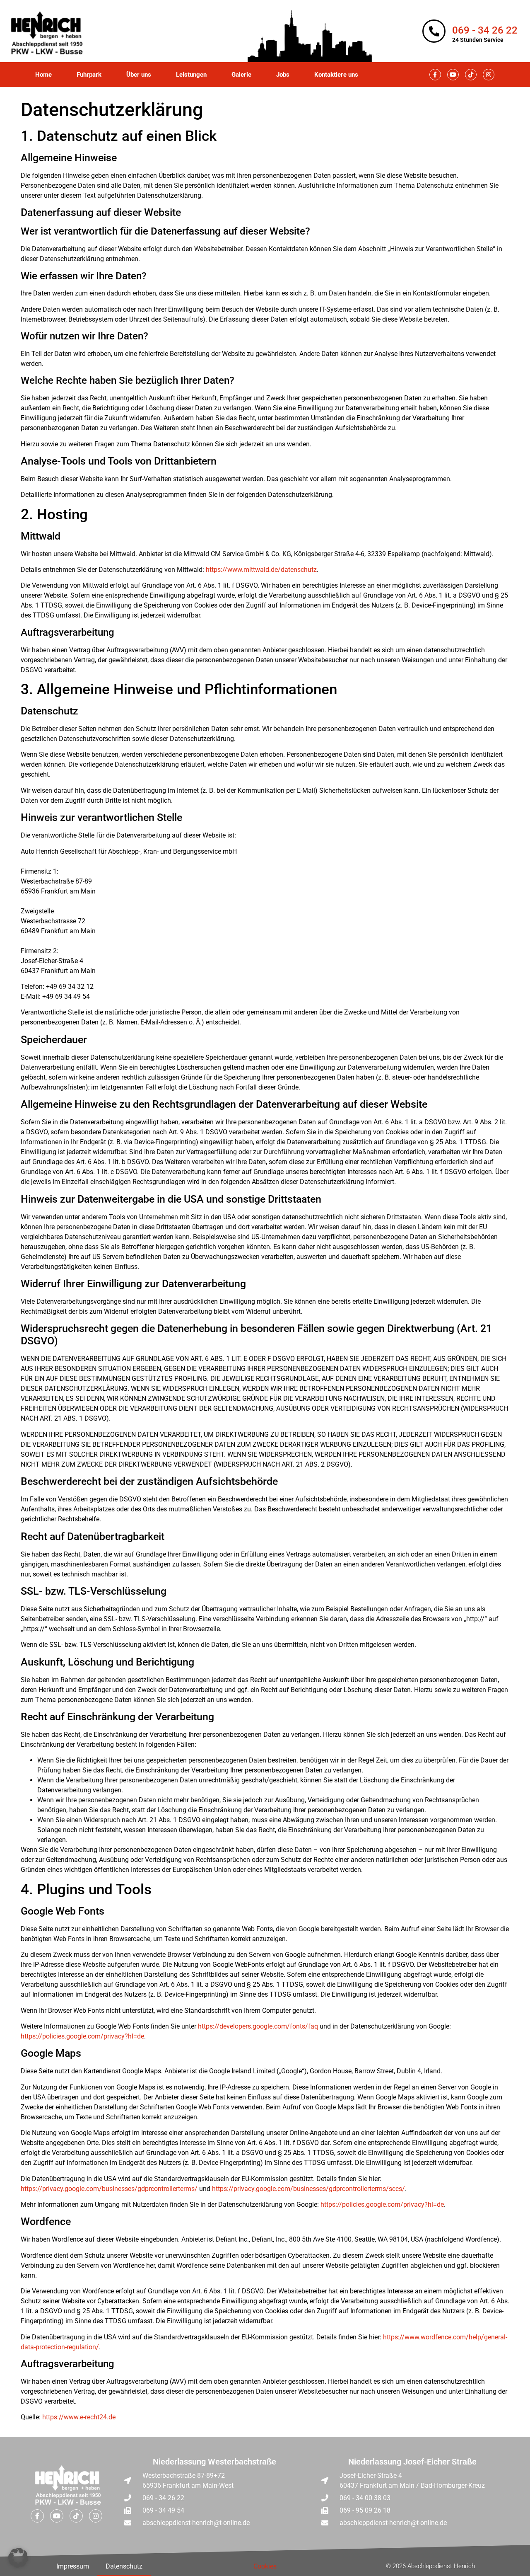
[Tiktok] (471, 75)
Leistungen (191, 75)
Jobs (283, 75)
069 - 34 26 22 (485, 30)
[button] (18, 2558)
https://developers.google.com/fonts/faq (258, 2026)
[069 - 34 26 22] (434, 31)
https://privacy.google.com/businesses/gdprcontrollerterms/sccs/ (308, 2189)
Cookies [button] (265, 2566)
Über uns (139, 75)
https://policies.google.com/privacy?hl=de (82, 2036)
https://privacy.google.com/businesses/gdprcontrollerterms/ (109, 2189)
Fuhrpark (89, 75)
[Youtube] (453, 75)
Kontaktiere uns (336, 75)
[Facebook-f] (435, 75)
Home (43, 75)
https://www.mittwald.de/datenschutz (261, 570)
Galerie (241, 75)
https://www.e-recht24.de (79, 2417)
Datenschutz (124, 2566)
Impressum (73, 2566)
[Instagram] (489, 75)
